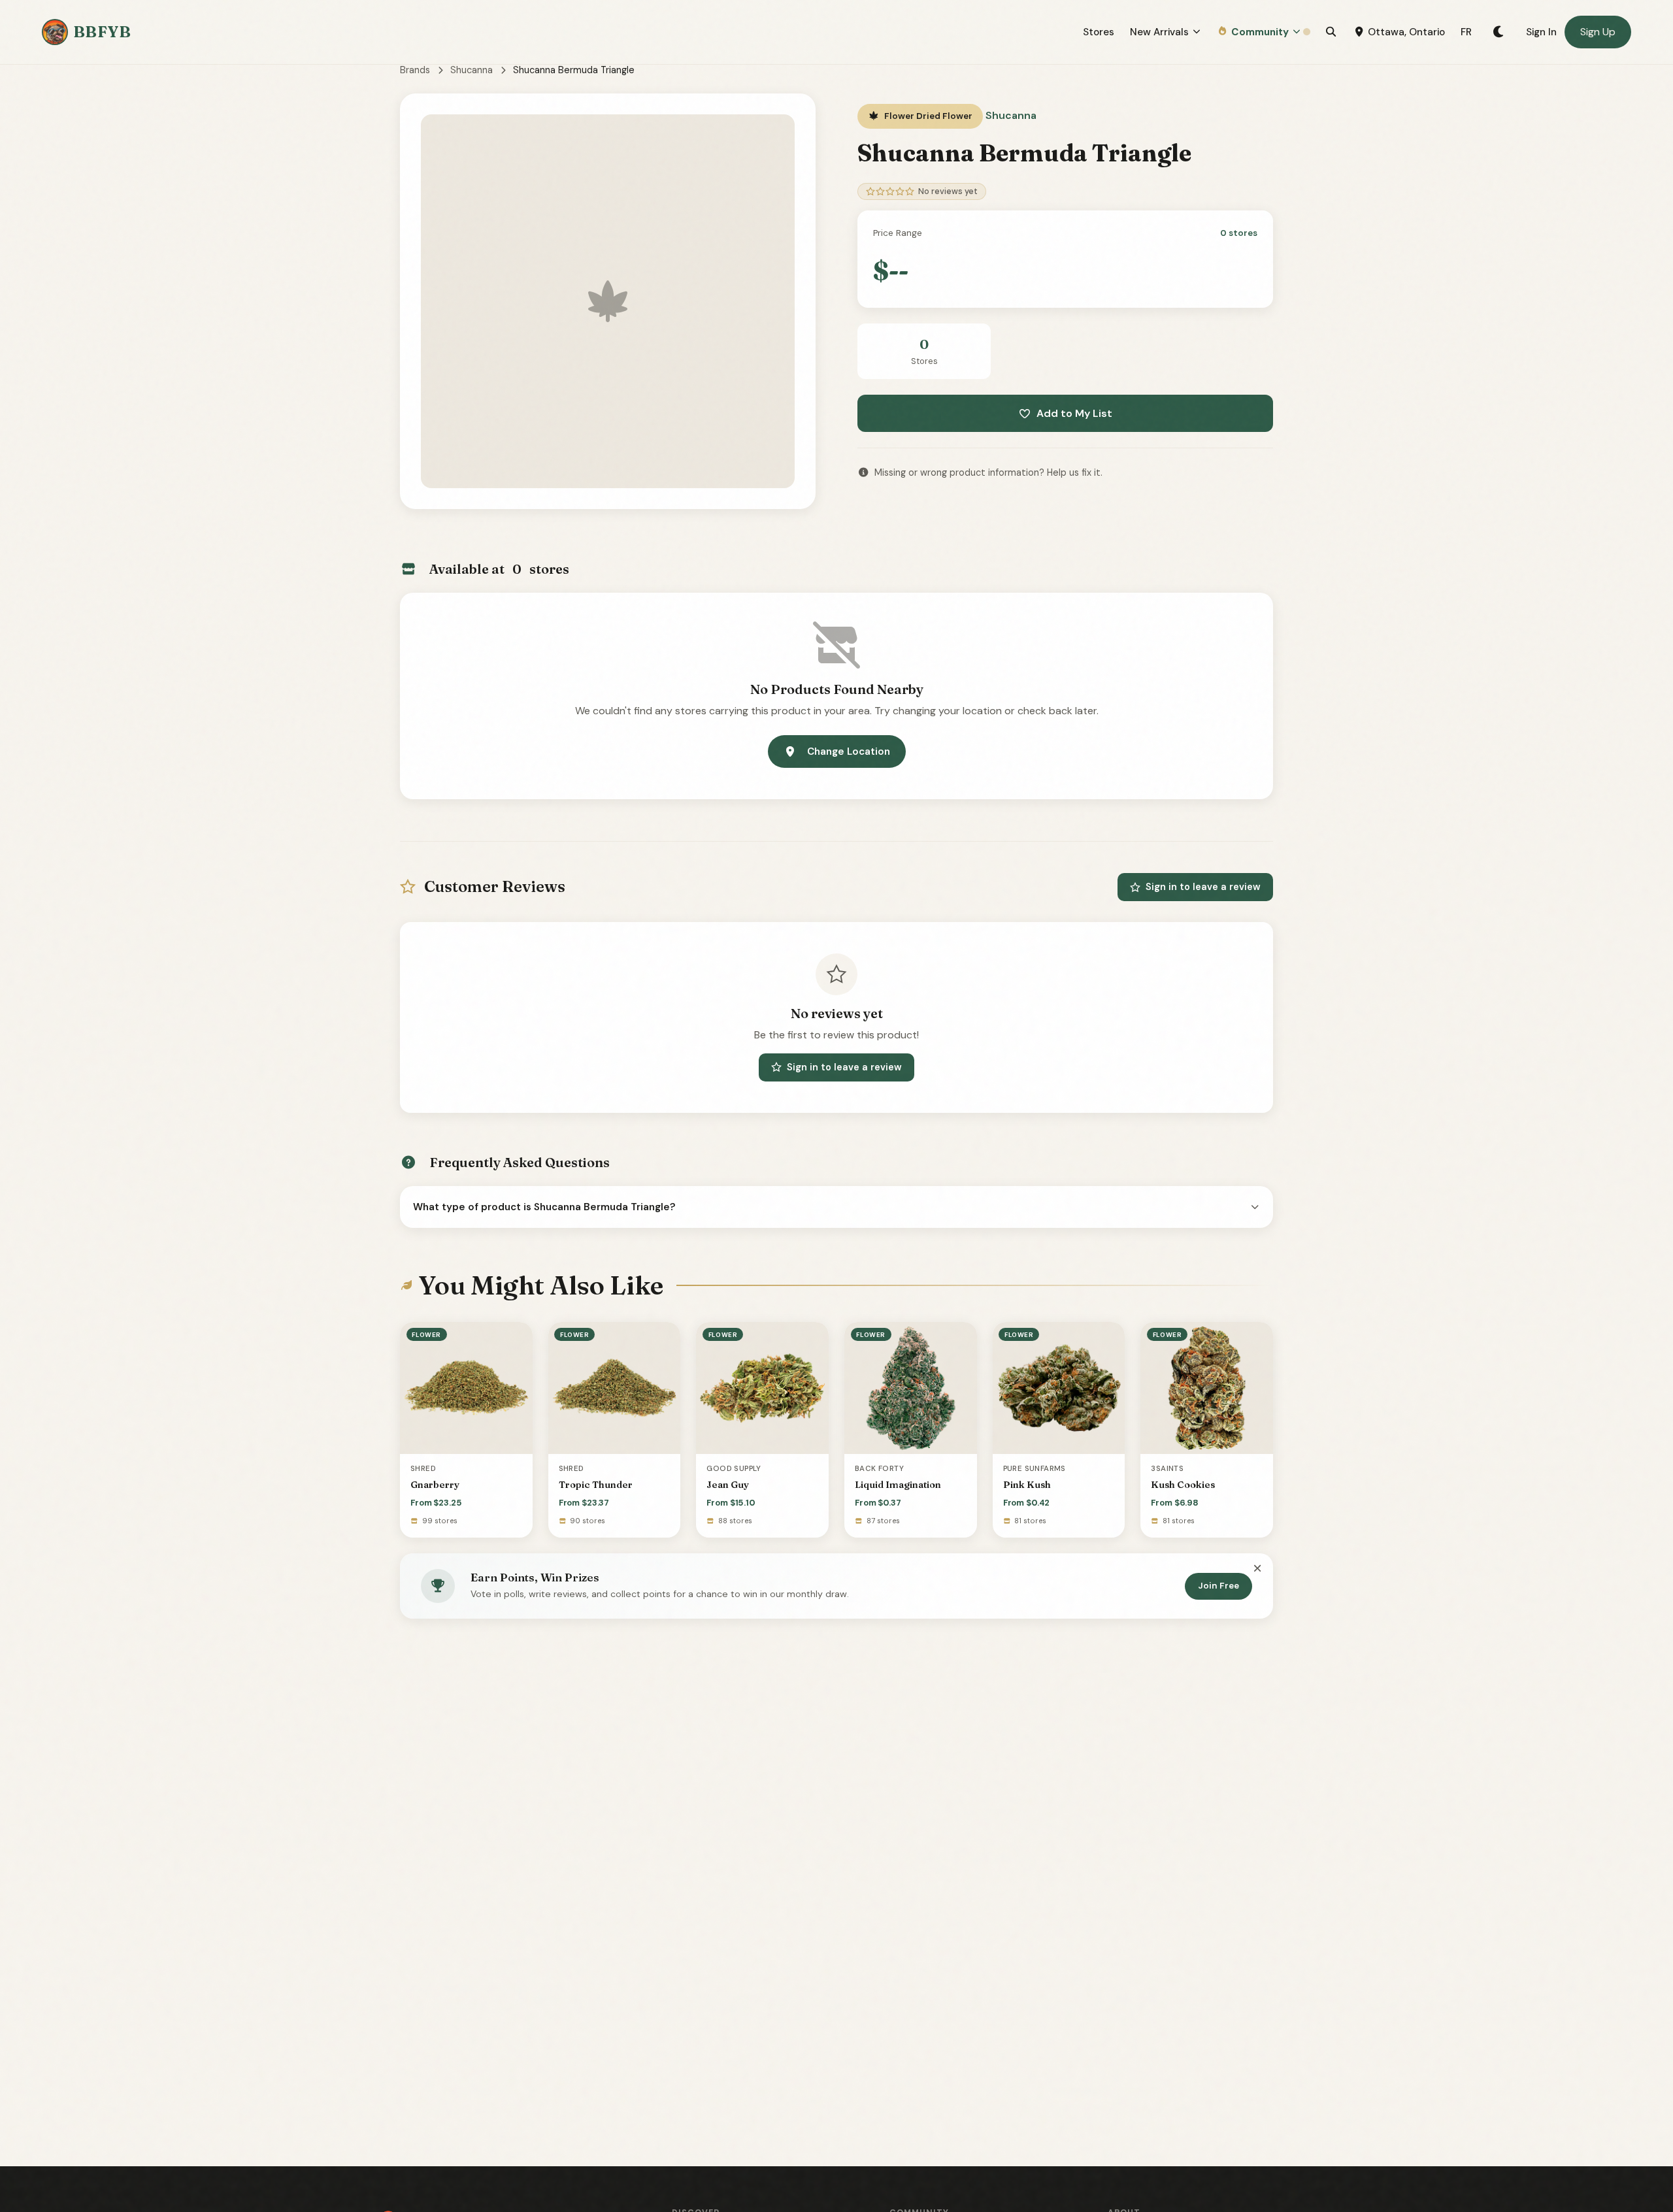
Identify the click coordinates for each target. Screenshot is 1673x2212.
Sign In (1541, 32)
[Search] (1331, 32)
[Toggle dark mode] (1499, 32)
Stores (1099, 32)
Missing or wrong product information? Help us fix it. (988, 472)
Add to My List (1074, 413)
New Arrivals (1159, 32)
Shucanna (472, 70)
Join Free (1218, 1586)
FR (1466, 32)
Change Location (849, 751)
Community (1260, 32)
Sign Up (1598, 32)
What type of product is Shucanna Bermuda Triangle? (544, 1207)
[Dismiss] (1257, 1569)
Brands (415, 70)
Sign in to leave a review (1203, 887)
